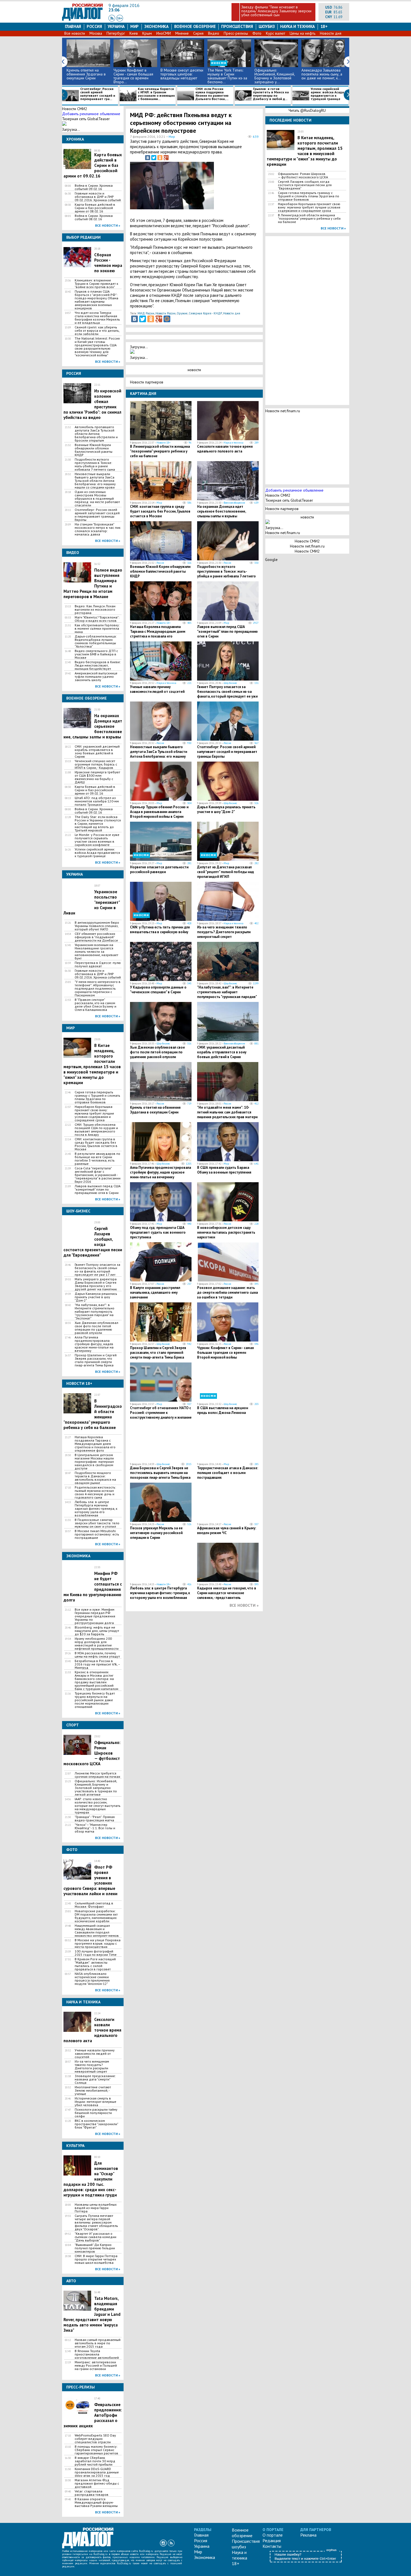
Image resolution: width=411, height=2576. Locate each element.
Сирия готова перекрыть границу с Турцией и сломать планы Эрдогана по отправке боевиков (97, 1097)
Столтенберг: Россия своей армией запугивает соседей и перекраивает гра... (98, 94)
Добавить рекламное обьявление (91, 114)
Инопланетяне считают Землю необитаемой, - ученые (93, 2091)
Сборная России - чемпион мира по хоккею (108, 263)
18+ (324, 26)
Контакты (272, 2546)
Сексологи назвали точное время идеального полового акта (225, 449)
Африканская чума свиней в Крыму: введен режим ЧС (227, 1530)
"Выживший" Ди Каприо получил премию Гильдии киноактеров (95, 2248)
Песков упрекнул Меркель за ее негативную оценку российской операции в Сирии (156, 1533)
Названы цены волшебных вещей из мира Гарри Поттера (96, 2208)
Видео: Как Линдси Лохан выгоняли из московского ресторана (95, 610)
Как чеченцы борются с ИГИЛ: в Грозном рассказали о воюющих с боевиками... (156, 94)
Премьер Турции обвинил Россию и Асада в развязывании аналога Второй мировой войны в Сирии (159, 812)
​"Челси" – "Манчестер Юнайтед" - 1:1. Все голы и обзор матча (95, 1828)
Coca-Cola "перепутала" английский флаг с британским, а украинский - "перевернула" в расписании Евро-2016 (98, 1175)
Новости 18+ (164, 443)
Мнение (182, 33)
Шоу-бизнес (230, 683)
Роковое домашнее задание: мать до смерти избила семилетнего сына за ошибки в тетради (227, 1292)
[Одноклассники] (160, 158)
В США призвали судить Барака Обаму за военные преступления (224, 1170)
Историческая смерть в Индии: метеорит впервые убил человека (95, 2102)
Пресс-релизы (236, 33)
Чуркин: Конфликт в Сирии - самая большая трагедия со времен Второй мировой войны (225, 1353)
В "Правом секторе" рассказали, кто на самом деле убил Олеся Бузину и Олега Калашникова (95, 1005)
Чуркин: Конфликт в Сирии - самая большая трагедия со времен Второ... (133, 76)
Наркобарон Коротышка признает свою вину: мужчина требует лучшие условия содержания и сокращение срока (94, 1113)
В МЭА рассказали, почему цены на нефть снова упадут (97, 1655)
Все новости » (108, 225)
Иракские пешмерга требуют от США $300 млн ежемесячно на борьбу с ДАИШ (97, 777)
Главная (73, 26)
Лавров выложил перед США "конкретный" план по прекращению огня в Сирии (98, 1189)
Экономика (156, 26)
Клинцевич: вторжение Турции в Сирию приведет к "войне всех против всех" (96, 284)
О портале (273, 2535)
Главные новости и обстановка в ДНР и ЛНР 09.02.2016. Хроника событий (98, 197)
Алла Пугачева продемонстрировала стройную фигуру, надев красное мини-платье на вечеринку (94, 1344)
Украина (116, 26)
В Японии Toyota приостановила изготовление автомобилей (97, 2354)
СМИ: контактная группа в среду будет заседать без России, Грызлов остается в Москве (96, 1144)
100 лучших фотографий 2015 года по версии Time (96, 1953)
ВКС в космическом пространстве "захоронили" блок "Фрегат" (96, 2124)
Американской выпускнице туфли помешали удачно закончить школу (96, 677)
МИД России (146, 313)
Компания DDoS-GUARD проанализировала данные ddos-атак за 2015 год (97, 2472)
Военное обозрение (195, 26)
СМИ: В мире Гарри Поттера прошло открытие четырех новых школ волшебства (96, 2259)
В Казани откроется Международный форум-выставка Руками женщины (96, 2502)
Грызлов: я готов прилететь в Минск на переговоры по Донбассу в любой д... (271, 94)
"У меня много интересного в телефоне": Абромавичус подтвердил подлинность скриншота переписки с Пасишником (98, 989)
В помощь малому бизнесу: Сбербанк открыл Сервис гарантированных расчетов (96, 2450)
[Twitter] (154, 158)
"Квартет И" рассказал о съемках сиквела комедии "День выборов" (95, 2237)
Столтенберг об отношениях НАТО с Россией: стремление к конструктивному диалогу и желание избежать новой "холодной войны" (161, 1415)
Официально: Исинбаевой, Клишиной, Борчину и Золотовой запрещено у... (275, 76)
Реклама (308, 2535)
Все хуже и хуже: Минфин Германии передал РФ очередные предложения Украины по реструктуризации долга (95, 1616)
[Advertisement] (231, 188)
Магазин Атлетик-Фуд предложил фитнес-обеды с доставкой (97, 2483)
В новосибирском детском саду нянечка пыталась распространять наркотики (226, 1232)
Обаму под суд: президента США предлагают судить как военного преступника (158, 1232)
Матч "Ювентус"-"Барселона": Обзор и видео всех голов (97, 619)
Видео (214, 33)
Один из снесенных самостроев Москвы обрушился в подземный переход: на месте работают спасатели (97, 499)
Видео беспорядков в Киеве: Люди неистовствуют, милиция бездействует (98, 665)
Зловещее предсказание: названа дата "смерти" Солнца (95, 2079)
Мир (134, 26)
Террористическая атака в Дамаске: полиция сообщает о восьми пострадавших (228, 1473)
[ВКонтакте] (148, 158)
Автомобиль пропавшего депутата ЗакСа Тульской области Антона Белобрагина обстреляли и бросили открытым (96, 434)
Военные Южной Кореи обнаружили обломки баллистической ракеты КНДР (94, 450)
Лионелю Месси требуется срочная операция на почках (97, 1775)
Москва (96, 33)
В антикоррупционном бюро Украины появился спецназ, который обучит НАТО (97, 926)
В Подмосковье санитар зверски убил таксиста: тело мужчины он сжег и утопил (97, 1523)
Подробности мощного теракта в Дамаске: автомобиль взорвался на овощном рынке (95, 1478)
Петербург (116, 33)
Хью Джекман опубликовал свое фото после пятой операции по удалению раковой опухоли (96, 1328)
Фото (257, 33)
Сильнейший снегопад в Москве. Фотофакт (94, 1905)
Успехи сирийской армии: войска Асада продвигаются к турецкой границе (327, 94)
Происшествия (237, 26)
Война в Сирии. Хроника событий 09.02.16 (94, 187)
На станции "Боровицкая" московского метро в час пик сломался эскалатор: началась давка (98, 529)
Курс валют (276, 33)
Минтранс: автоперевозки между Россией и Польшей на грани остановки (96, 2366)
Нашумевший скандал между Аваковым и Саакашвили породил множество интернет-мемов (97, 1931)
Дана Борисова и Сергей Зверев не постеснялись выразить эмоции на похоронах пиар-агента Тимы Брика (160, 1473)
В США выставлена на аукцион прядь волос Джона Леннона (223, 1410)
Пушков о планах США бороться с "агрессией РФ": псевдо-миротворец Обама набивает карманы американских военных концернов (96, 300)
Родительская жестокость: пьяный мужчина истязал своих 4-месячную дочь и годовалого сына (95, 1492)
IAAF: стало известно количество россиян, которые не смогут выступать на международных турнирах (98, 1806)
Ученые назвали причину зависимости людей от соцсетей (95, 2054)
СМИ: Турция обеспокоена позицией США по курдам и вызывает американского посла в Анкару (96, 1130)
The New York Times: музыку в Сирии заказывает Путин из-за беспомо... (227, 76)
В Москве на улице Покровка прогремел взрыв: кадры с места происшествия (98, 1944)
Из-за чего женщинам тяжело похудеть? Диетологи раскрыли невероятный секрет (92, 2067)
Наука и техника (297, 26)
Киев (134, 33)
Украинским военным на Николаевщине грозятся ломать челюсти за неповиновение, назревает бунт (96, 952)
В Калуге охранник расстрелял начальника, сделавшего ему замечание (155, 1292)
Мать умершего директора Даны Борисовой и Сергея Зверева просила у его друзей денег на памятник (96, 1284)
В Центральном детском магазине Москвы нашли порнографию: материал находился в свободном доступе (94, 1462)
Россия (94, 26)
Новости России (166, 313)
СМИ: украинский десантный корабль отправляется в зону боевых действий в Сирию (97, 752)
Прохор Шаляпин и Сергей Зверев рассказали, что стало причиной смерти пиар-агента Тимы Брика (96, 1360)
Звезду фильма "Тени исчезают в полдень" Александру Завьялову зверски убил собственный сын (276, 11)
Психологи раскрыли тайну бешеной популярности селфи (96, 2113)
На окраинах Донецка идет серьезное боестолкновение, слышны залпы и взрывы (221, 511)
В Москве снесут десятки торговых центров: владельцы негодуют (182, 74)
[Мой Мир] (167, 319)
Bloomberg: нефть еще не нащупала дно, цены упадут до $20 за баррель (97, 1631)
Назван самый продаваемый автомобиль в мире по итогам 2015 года (98, 2343)
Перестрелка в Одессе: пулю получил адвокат (98, 964)
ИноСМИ (164, 33)
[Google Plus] (166, 158)
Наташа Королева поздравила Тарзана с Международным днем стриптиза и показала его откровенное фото (95, 1444)
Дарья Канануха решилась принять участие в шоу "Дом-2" (96, 1297)
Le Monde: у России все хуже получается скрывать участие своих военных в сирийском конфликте (97, 840)
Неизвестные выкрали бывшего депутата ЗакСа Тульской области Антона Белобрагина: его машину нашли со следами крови (95, 481)
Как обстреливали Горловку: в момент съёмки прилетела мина (97, 629)
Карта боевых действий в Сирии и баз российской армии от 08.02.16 (95, 208)
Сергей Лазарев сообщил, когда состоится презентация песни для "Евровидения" (305, 185)
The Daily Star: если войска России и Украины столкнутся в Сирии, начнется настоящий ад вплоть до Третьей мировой (98, 824)
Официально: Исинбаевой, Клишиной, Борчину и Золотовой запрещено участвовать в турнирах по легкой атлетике (96, 1788)
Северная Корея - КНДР (205, 313)
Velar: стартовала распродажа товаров (92, 2493)
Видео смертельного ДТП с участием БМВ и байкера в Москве (96, 654)
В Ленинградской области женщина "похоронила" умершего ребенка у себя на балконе (160, 451)
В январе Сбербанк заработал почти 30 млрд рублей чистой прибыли (95, 2461)
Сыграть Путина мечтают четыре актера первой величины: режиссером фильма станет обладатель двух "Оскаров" (96, 2222)
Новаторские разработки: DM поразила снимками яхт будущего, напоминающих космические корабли (96, 1916)
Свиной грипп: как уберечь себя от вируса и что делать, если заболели (97, 331)
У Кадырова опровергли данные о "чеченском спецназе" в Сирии (158, 990)
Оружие (182, 313)
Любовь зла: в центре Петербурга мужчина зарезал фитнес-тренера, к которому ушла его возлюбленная (96, 1509)
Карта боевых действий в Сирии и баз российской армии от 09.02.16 (95, 790)
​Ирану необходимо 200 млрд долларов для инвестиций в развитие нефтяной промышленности (97, 1644)
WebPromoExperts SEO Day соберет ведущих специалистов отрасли (95, 2439)
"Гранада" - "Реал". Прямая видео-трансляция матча (95, 1819)
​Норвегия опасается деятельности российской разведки (159, 869)
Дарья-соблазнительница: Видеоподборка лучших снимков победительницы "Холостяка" (96, 641)
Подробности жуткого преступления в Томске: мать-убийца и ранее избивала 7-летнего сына (95, 465)
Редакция (272, 2541)
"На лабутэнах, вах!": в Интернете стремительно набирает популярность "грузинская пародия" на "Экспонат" (95, 1312)
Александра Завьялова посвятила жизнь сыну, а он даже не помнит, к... (322, 74)
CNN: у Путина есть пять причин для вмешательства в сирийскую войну (160, 930)
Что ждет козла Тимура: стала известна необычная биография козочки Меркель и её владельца (97, 318)
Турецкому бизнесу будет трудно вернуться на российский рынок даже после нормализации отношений (95, 1700)
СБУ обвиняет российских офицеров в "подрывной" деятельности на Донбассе (96, 937)
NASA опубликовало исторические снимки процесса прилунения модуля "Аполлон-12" (92, 1979)
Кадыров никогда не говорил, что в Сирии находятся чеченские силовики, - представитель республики (227, 1595)
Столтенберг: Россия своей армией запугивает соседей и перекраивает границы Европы (97, 515)
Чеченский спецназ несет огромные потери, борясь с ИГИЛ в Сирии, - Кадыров (96, 764)
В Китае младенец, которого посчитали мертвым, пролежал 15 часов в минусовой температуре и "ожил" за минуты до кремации (92, 1064)
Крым (147, 33)
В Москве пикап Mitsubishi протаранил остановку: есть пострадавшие (97, 1534)
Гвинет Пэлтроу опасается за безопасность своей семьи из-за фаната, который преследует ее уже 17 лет (97, 1270)
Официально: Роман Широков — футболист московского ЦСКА (303, 176)
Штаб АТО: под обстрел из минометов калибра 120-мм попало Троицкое (97, 801)
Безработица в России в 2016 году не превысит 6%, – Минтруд (97, 1664)
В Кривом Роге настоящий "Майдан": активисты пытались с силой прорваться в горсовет (95, 1964)
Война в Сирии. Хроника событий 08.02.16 (94, 217)
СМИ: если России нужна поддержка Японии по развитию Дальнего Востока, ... (212, 94)
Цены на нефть (303, 33)
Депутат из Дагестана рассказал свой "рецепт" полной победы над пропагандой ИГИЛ (225, 872)
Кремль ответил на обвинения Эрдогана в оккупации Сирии (86, 74)
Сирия (198, 33)
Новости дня (331, 33)
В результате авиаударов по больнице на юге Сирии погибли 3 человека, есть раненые (97, 1159)
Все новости (75, 33)
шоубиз (267, 26)
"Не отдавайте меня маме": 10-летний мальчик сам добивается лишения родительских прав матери (227, 1112)
